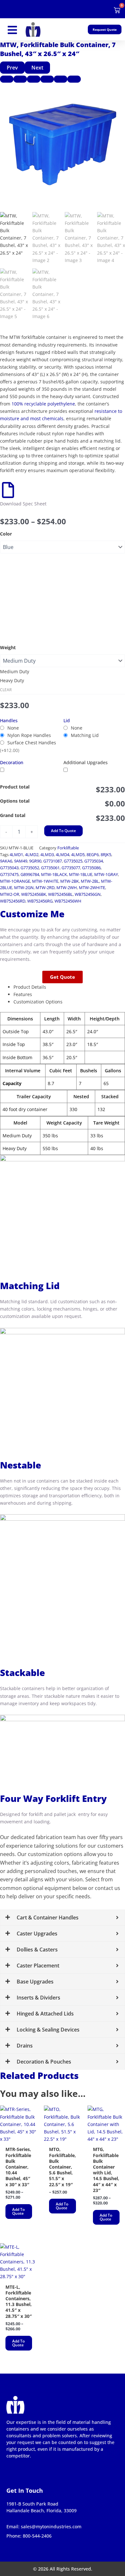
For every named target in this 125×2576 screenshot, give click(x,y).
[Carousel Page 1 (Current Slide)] (7, 79)
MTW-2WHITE (92, 888)
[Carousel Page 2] (20, 79)
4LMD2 (32, 855)
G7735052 (30, 868)
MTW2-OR (10, 894)
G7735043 (9, 868)
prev (12, 68)
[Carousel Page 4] (47, 79)
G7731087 (53, 861)
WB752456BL (60, 894)
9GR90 (35, 861)
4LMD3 (47, 855)
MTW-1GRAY (106, 875)
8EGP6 (93, 855)
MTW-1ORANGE (15, 881)
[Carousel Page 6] (74, 79)
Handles (9, 720)
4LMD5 (78, 855)
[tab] (69, 987)
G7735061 (50, 868)
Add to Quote (63, 831)
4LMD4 (63, 855)
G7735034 (94, 861)
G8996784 (30, 875)
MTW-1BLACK (54, 875)
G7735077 (71, 868)
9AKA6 (6, 861)
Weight (8, 647)
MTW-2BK (70, 881)
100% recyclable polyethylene (43, 404)
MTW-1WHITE (45, 881)
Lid (67, 720)
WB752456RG (40, 901)
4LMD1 (16, 855)
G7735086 (91, 868)
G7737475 (9, 875)
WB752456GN (88, 894)
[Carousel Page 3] (34, 79)
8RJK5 (106, 855)
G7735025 (73, 861)
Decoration (12, 762)
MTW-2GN (24, 888)
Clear (6, 690)
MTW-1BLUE (81, 875)
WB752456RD (13, 901)
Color (6, 534)
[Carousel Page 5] (61, 79)
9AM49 (21, 861)
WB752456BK (34, 894)
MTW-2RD (45, 888)
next (37, 68)
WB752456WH (68, 901)
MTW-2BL (90, 881)
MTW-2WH (67, 888)
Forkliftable (68, 848)
